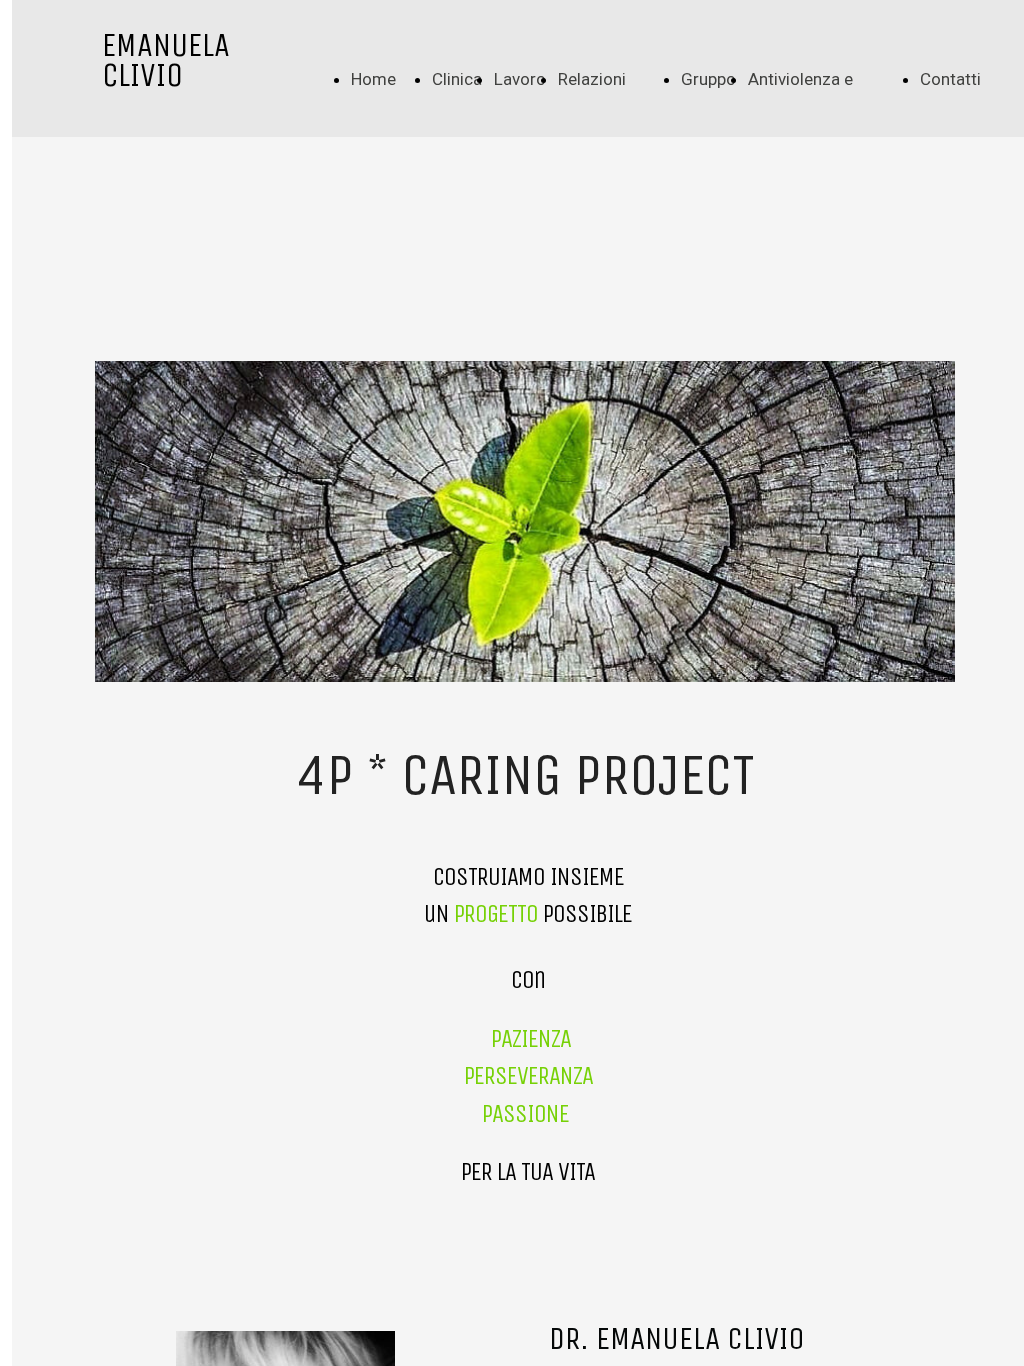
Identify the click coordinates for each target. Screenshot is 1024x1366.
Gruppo (708, 79)
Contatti (950, 79)
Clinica (457, 79)
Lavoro (520, 79)
